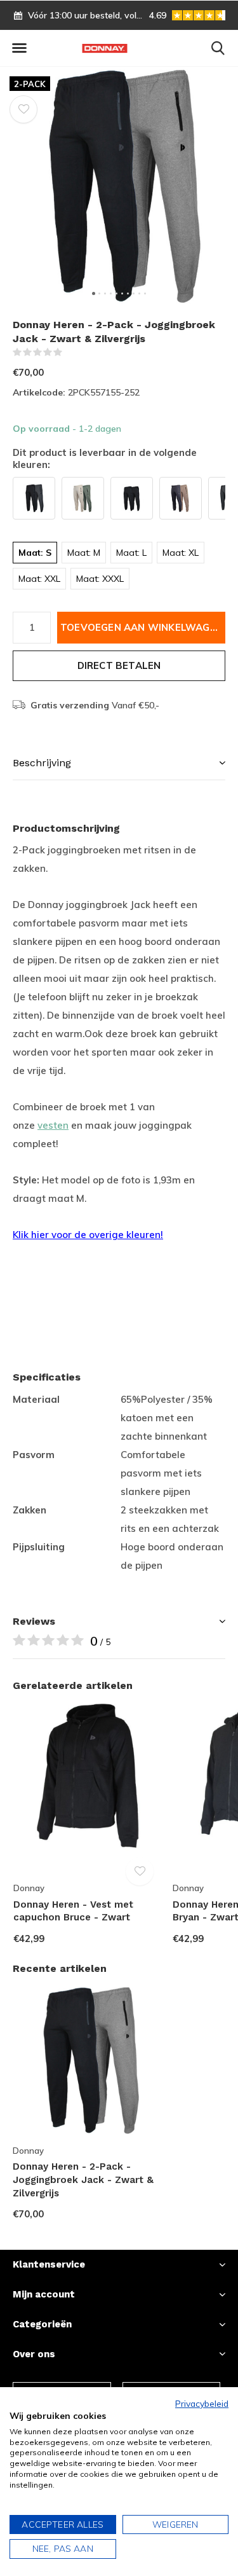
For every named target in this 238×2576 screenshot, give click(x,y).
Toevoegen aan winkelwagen (142, 627)
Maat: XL (181, 553)
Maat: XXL (39, 579)
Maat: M (84, 553)
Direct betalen (119, 665)
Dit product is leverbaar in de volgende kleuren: (105, 459)
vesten (53, 1125)
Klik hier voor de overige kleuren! (88, 1235)
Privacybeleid (202, 2403)
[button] (19, 48)
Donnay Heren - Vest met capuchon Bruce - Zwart (73, 1911)
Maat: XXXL (100, 579)
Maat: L (131, 553)
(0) (71, 352)
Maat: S (35, 553)
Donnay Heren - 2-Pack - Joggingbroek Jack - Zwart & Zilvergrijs (83, 2180)
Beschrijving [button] (42, 763)
